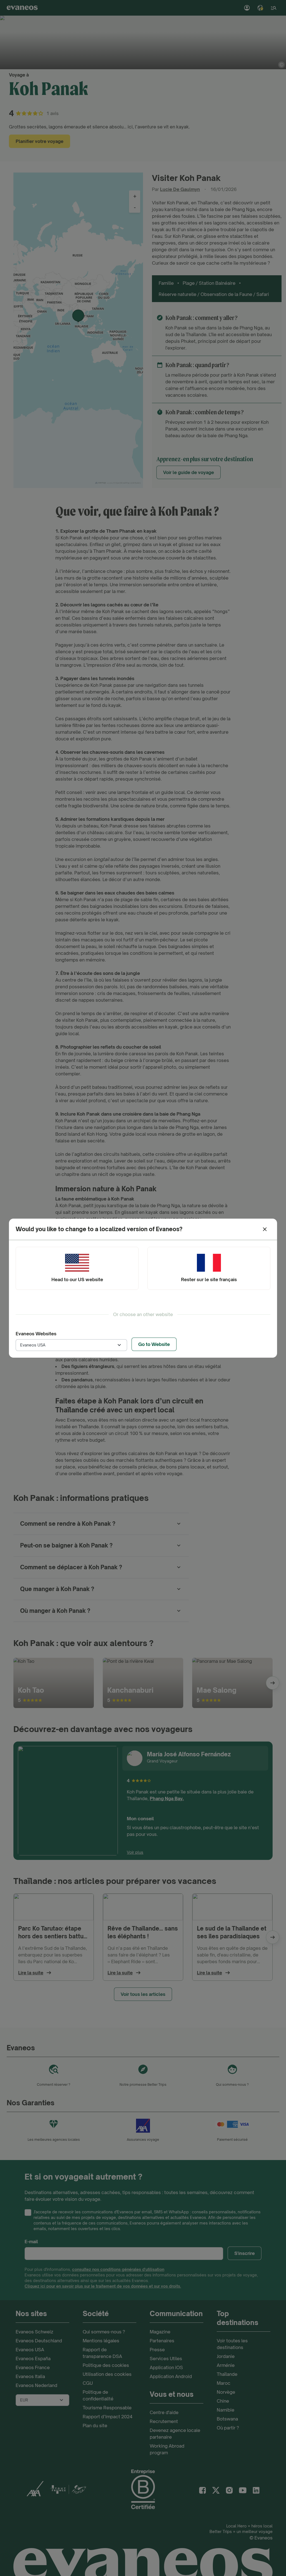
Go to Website (154, 1344)
